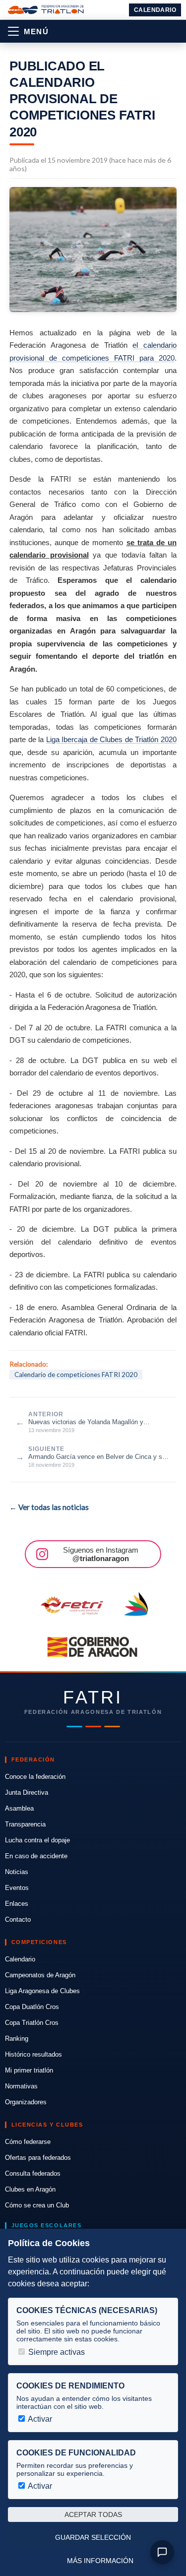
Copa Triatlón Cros (32, 2023)
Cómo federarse (28, 2142)
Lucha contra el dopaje (37, 1840)
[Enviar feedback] (162, 2552)
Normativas (21, 2086)
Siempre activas (56, 2352)
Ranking (17, 2039)
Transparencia (25, 1824)
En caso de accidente (36, 1856)
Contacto (18, 1919)
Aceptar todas (93, 2514)
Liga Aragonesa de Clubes (42, 1991)
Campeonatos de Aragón (40, 1975)
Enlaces (17, 1904)
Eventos (17, 1888)
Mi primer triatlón (29, 2070)
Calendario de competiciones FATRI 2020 (76, 1375)
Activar (39, 2419)
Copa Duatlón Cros (32, 2007)
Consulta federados (33, 2173)
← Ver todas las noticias (49, 1507)
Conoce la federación (35, 1777)
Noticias (17, 1872)
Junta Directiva (27, 1792)
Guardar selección (93, 2537)
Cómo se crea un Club (37, 2205)
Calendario (155, 10)
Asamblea (19, 1808)
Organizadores (26, 2102)
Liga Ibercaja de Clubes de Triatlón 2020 (111, 739)
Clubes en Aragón (30, 2189)
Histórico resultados (33, 2054)
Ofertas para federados (38, 2158)
